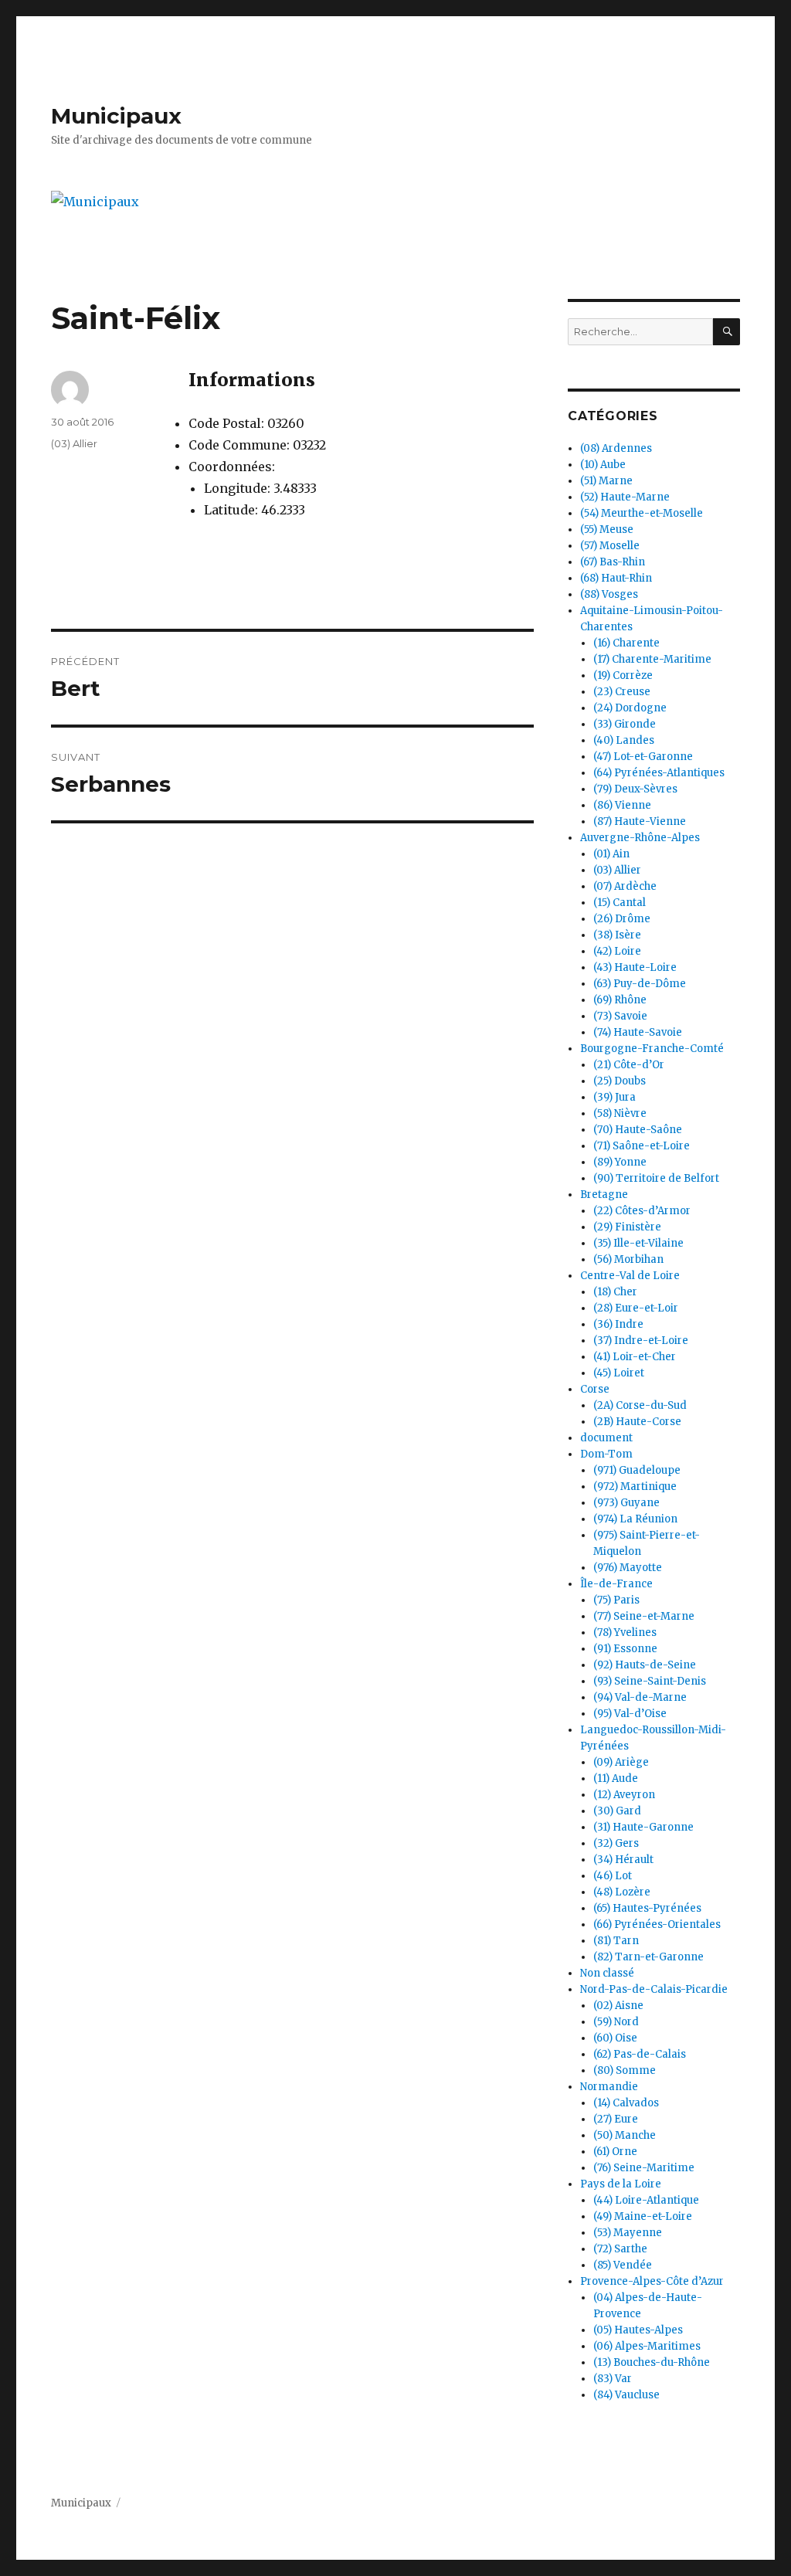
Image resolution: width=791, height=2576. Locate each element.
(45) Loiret (619, 1373)
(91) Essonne (625, 1649)
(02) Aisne (618, 2006)
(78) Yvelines (625, 1632)
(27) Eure (616, 2119)
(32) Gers (616, 1843)
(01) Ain (611, 854)
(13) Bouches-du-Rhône (652, 2362)
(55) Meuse (607, 529)
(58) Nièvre (620, 1113)
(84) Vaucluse (626, 2395)
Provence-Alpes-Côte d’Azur (652, 2281)
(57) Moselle (610, 546)
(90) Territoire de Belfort (656, 1178)
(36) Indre (618, 1324)
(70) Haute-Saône (638, 1130)
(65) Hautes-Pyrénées (647, 1908)
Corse (595, 1389)
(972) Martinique (635, 1487)
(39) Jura (614, 1097)
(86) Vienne (622, 805)
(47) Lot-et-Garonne (643, 757)
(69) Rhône (620, 1000)
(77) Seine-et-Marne (644, 1616)
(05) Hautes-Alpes (638, 2330)
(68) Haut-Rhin (616, 578)
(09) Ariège (621, 1762)
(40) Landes (624, 740)
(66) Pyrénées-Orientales (657, 1924)
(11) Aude (616, 1778)
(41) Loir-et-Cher (635, 1357)
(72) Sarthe (620, 2249)
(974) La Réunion (635, 1519)
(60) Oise (615, 2038)
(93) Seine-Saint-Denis (650, 1681)
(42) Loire (617, 951)
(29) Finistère (627, 1227)
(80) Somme (625, 2070)
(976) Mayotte (628, 1568)
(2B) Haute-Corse (637, 1422)
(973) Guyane (626, 1503)
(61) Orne (615, 2152)
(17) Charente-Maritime (652, 659)
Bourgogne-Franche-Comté (652, 1049)
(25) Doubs (620, 1081)
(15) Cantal (620, 903)
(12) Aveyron (624, 1795)
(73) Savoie (620, 1016)
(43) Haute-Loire (635, 967)
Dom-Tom (606, 1454)
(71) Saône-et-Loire (642, 1146)
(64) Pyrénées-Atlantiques (659, 773)
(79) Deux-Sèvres (635, 789)
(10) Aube (603, 465)
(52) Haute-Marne (625, 497)
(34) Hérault (623, 1860)
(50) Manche (625, 2135)
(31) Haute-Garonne (643, 1827)
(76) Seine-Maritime (644, 2168)
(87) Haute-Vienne (640, 821)
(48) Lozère (622, 1892)
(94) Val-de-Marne (640, 1697)
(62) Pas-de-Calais (640, 2054)
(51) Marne (606, 481)
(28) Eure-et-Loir (636, 1308)
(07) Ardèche (625, 886)
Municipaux (116, 116)
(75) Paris (616, 1600)
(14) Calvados (626, 2103)
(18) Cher (615, 1292)
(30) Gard (617, 1811)
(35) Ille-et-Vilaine (638, 1243)
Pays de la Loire (621, 2184)
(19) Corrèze (623, 675)
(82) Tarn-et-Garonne (648, 1957)
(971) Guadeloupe (637, 1470)
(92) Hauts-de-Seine (645, 1665)
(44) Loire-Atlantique (646, 2200)
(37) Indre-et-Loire (641, 1341)
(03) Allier (74, 443)
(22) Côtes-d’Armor (642, 1211)
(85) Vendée (623, 2265)
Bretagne (604, 1195)
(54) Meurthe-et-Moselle (642, 513)
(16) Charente (626, 643)
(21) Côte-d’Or (629, 1065)
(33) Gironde (625, 724)
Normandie (609, 2087)
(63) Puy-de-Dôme (640, 984)
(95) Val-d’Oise (630, 1714)
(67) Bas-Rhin (613, 562)
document (606, 1438)
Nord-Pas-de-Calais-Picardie (654, 1989)
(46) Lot (613, 1876)
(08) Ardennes (616, 448)
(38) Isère (617, 935)
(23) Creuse (622, 692)
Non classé (607, 1973)
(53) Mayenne (628, 2233)
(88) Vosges (609, 594)
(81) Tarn (616, 1941)
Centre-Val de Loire (630, 1276)
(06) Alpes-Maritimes (647, 2346)
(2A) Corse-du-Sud (640, 1405)
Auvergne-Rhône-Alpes (640, 838)
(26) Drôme (622, 919)
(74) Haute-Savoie (638, 1032)
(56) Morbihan (628, 1259)
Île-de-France (616, 1584)
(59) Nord (616, 2022)
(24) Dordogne (630, 708)
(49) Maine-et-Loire (643, 2216)
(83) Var (613, 2379)
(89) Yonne (620, 1162)
